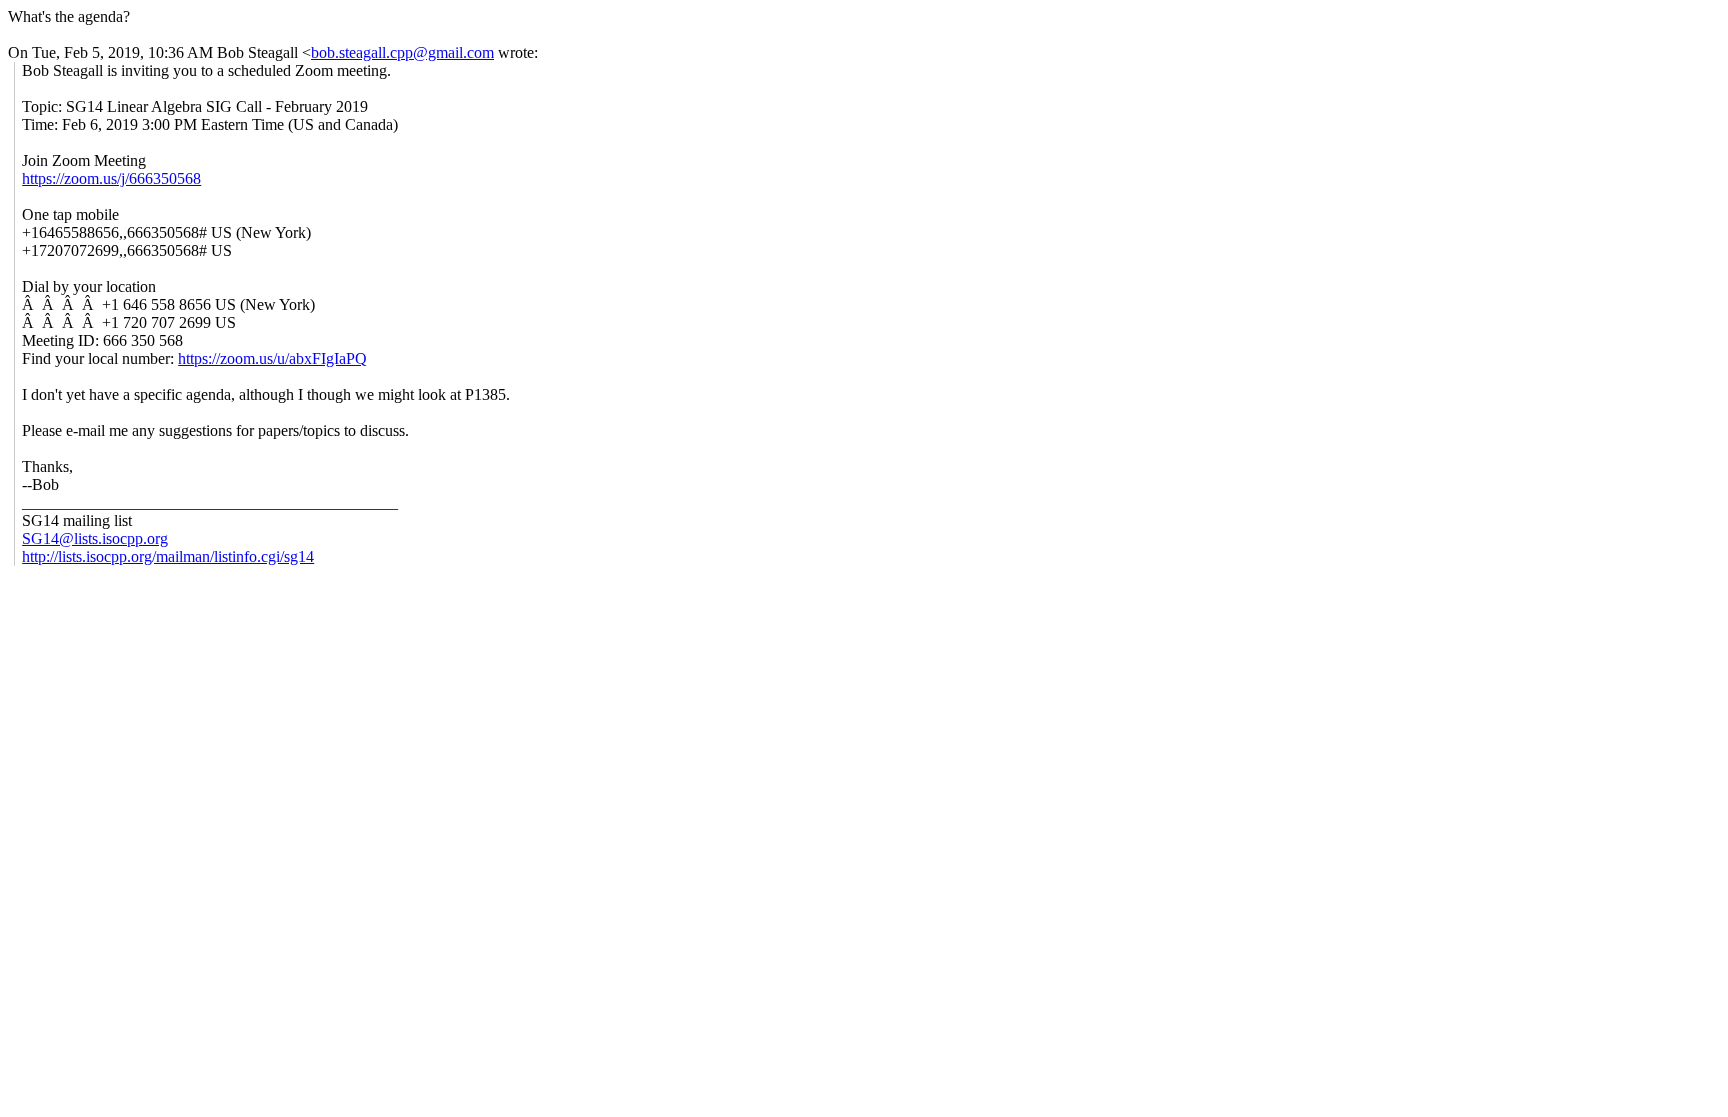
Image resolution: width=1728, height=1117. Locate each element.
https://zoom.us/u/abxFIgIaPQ (272, 358)
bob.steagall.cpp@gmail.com (402, 52)
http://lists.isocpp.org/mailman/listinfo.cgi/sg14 (168, 556)
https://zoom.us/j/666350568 (111, 178)
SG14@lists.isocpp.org (95, 538)
